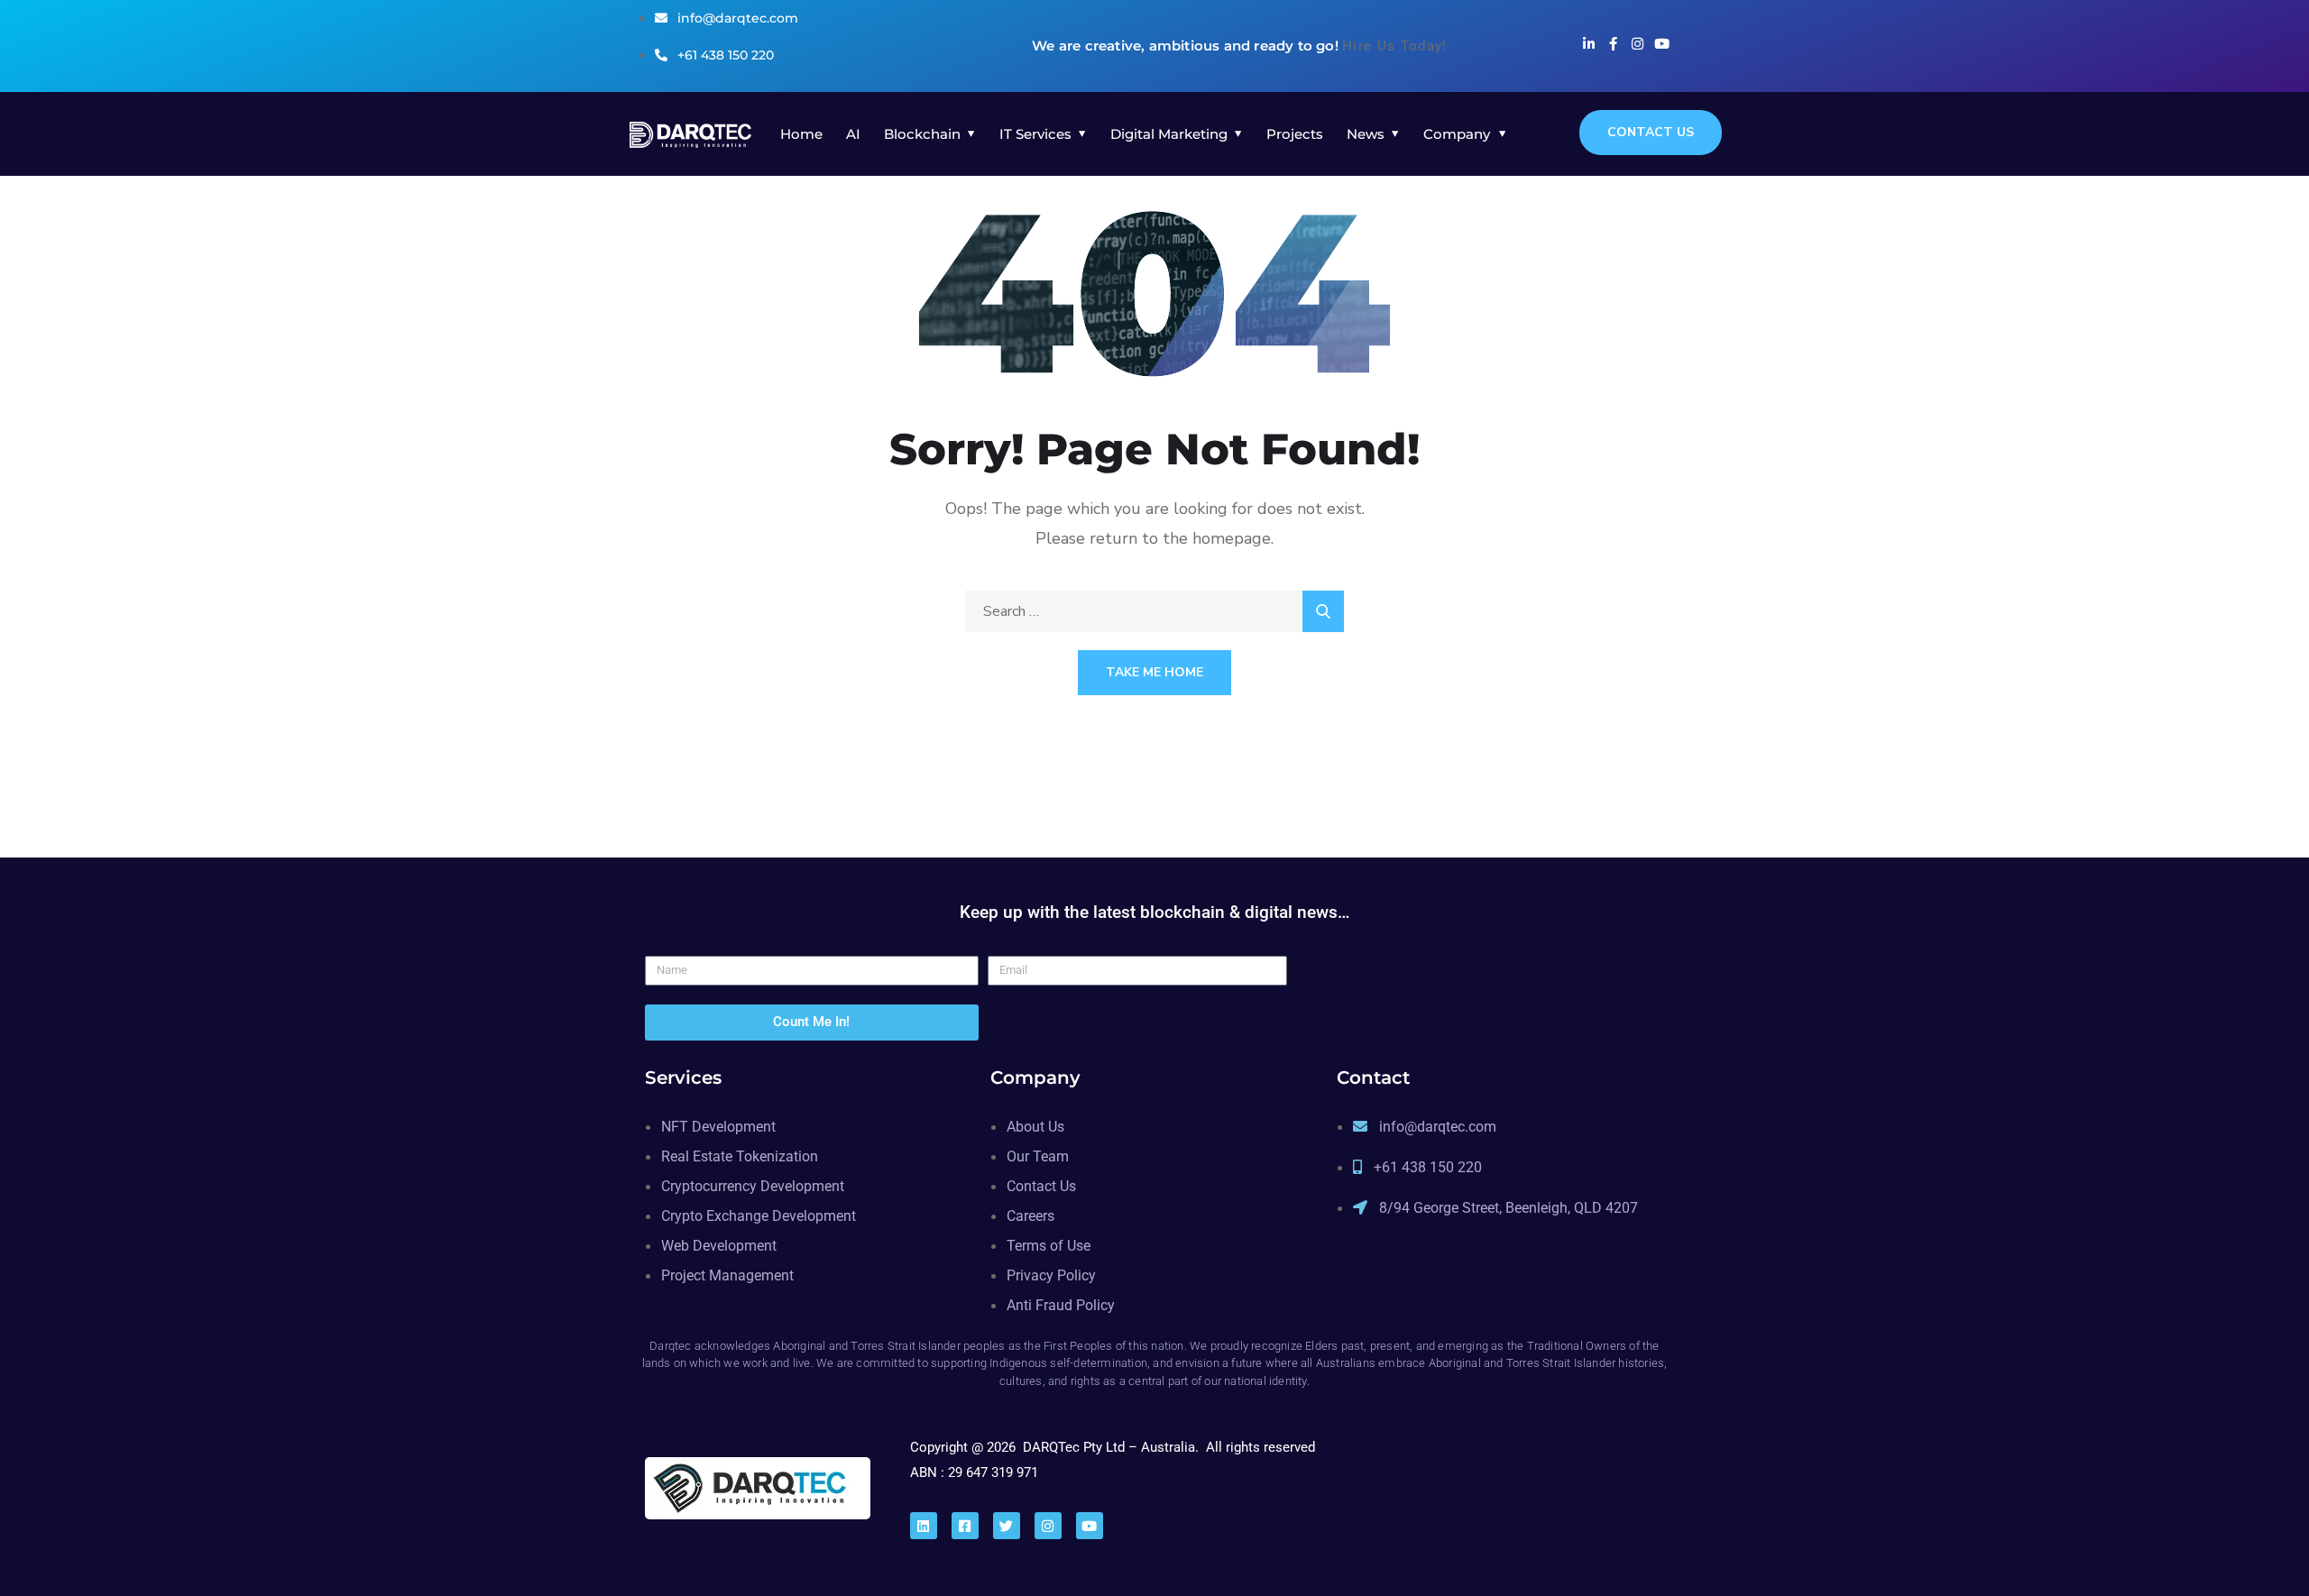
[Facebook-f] (1613, 44)
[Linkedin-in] (1589, 44)
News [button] (1366, 134)
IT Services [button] (1035, 134)
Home (801, 134)
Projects (1295, 134)
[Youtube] (1662, 44)
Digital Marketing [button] (1169, 134)
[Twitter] (1007, 1526)
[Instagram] (1637, 44)
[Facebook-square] (965, 1526)
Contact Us (1651, 132)
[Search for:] (1154, 611)
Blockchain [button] (922, 134)
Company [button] (1457, 134)
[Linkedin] (924, 1526)
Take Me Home (1154, 672)
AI (853, 134)
